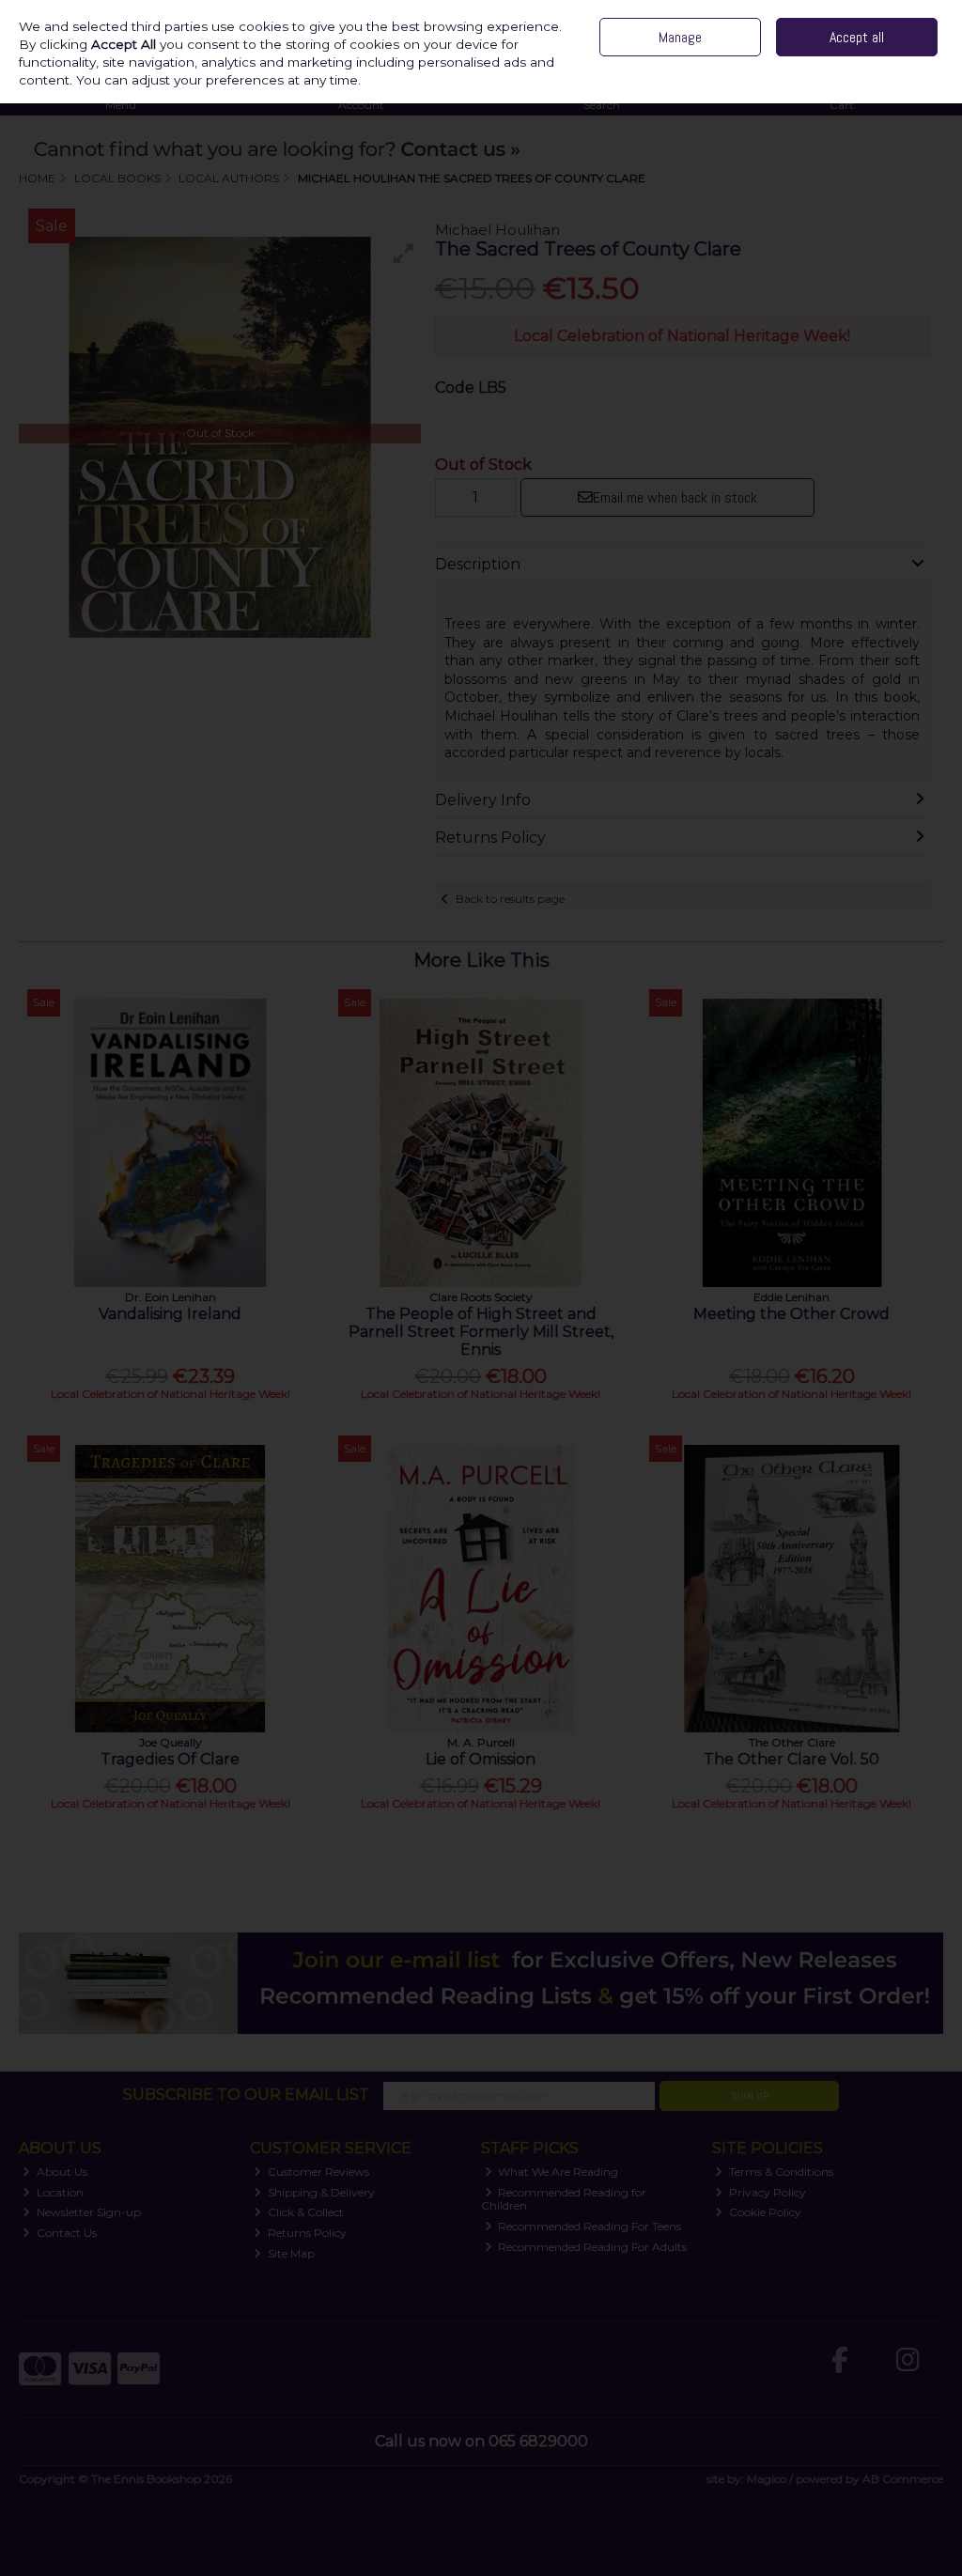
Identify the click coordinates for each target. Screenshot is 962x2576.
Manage (680, 37)
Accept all (857, 37)
